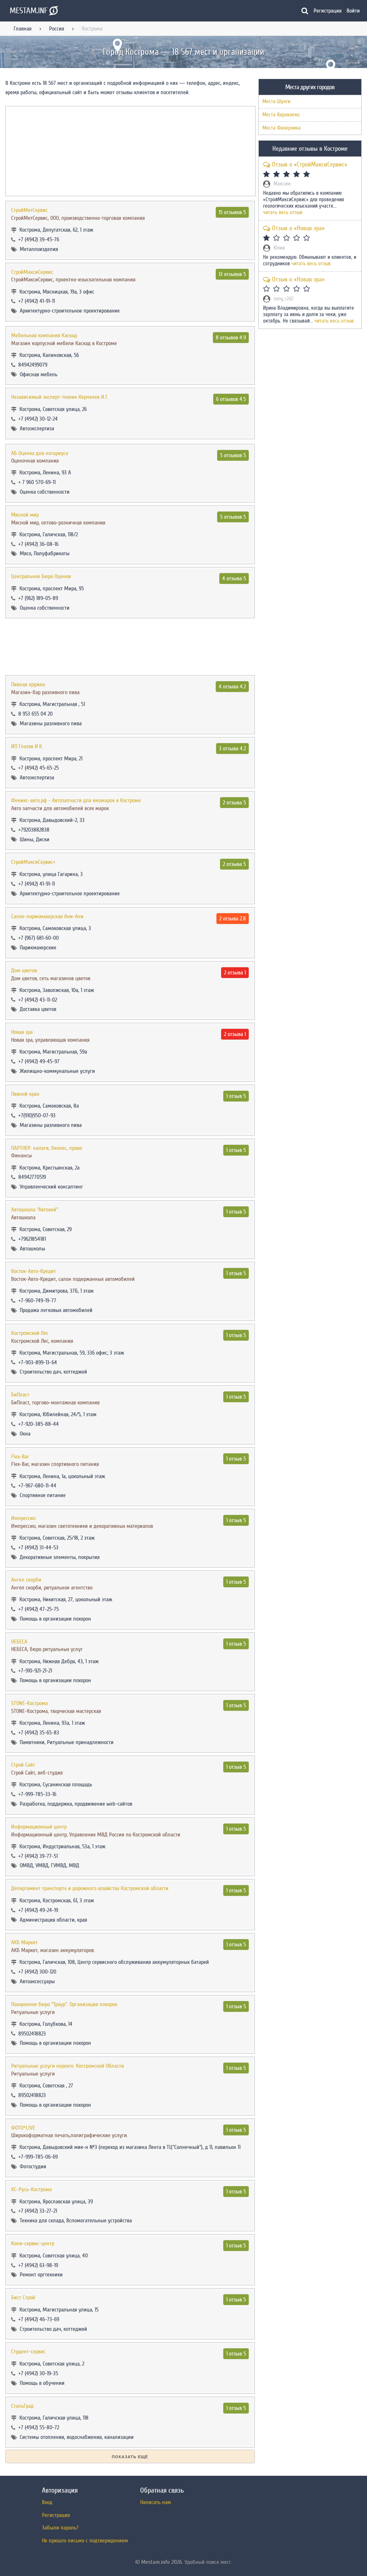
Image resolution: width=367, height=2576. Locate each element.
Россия (57, 29)
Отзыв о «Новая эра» (298, 228)
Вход (47, 2502)
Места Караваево (281, 115)
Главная (23, 29)
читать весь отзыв (283, 213)
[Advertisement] (130, 647)
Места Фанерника (282, 128)
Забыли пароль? (60, 2528)
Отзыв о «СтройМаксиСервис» (310, 164)
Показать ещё (130, 2457)
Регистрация (328, 11)
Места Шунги (276, 101)
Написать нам (156, 2502)
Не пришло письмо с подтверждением (85, 2541)
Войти (353, 11)
